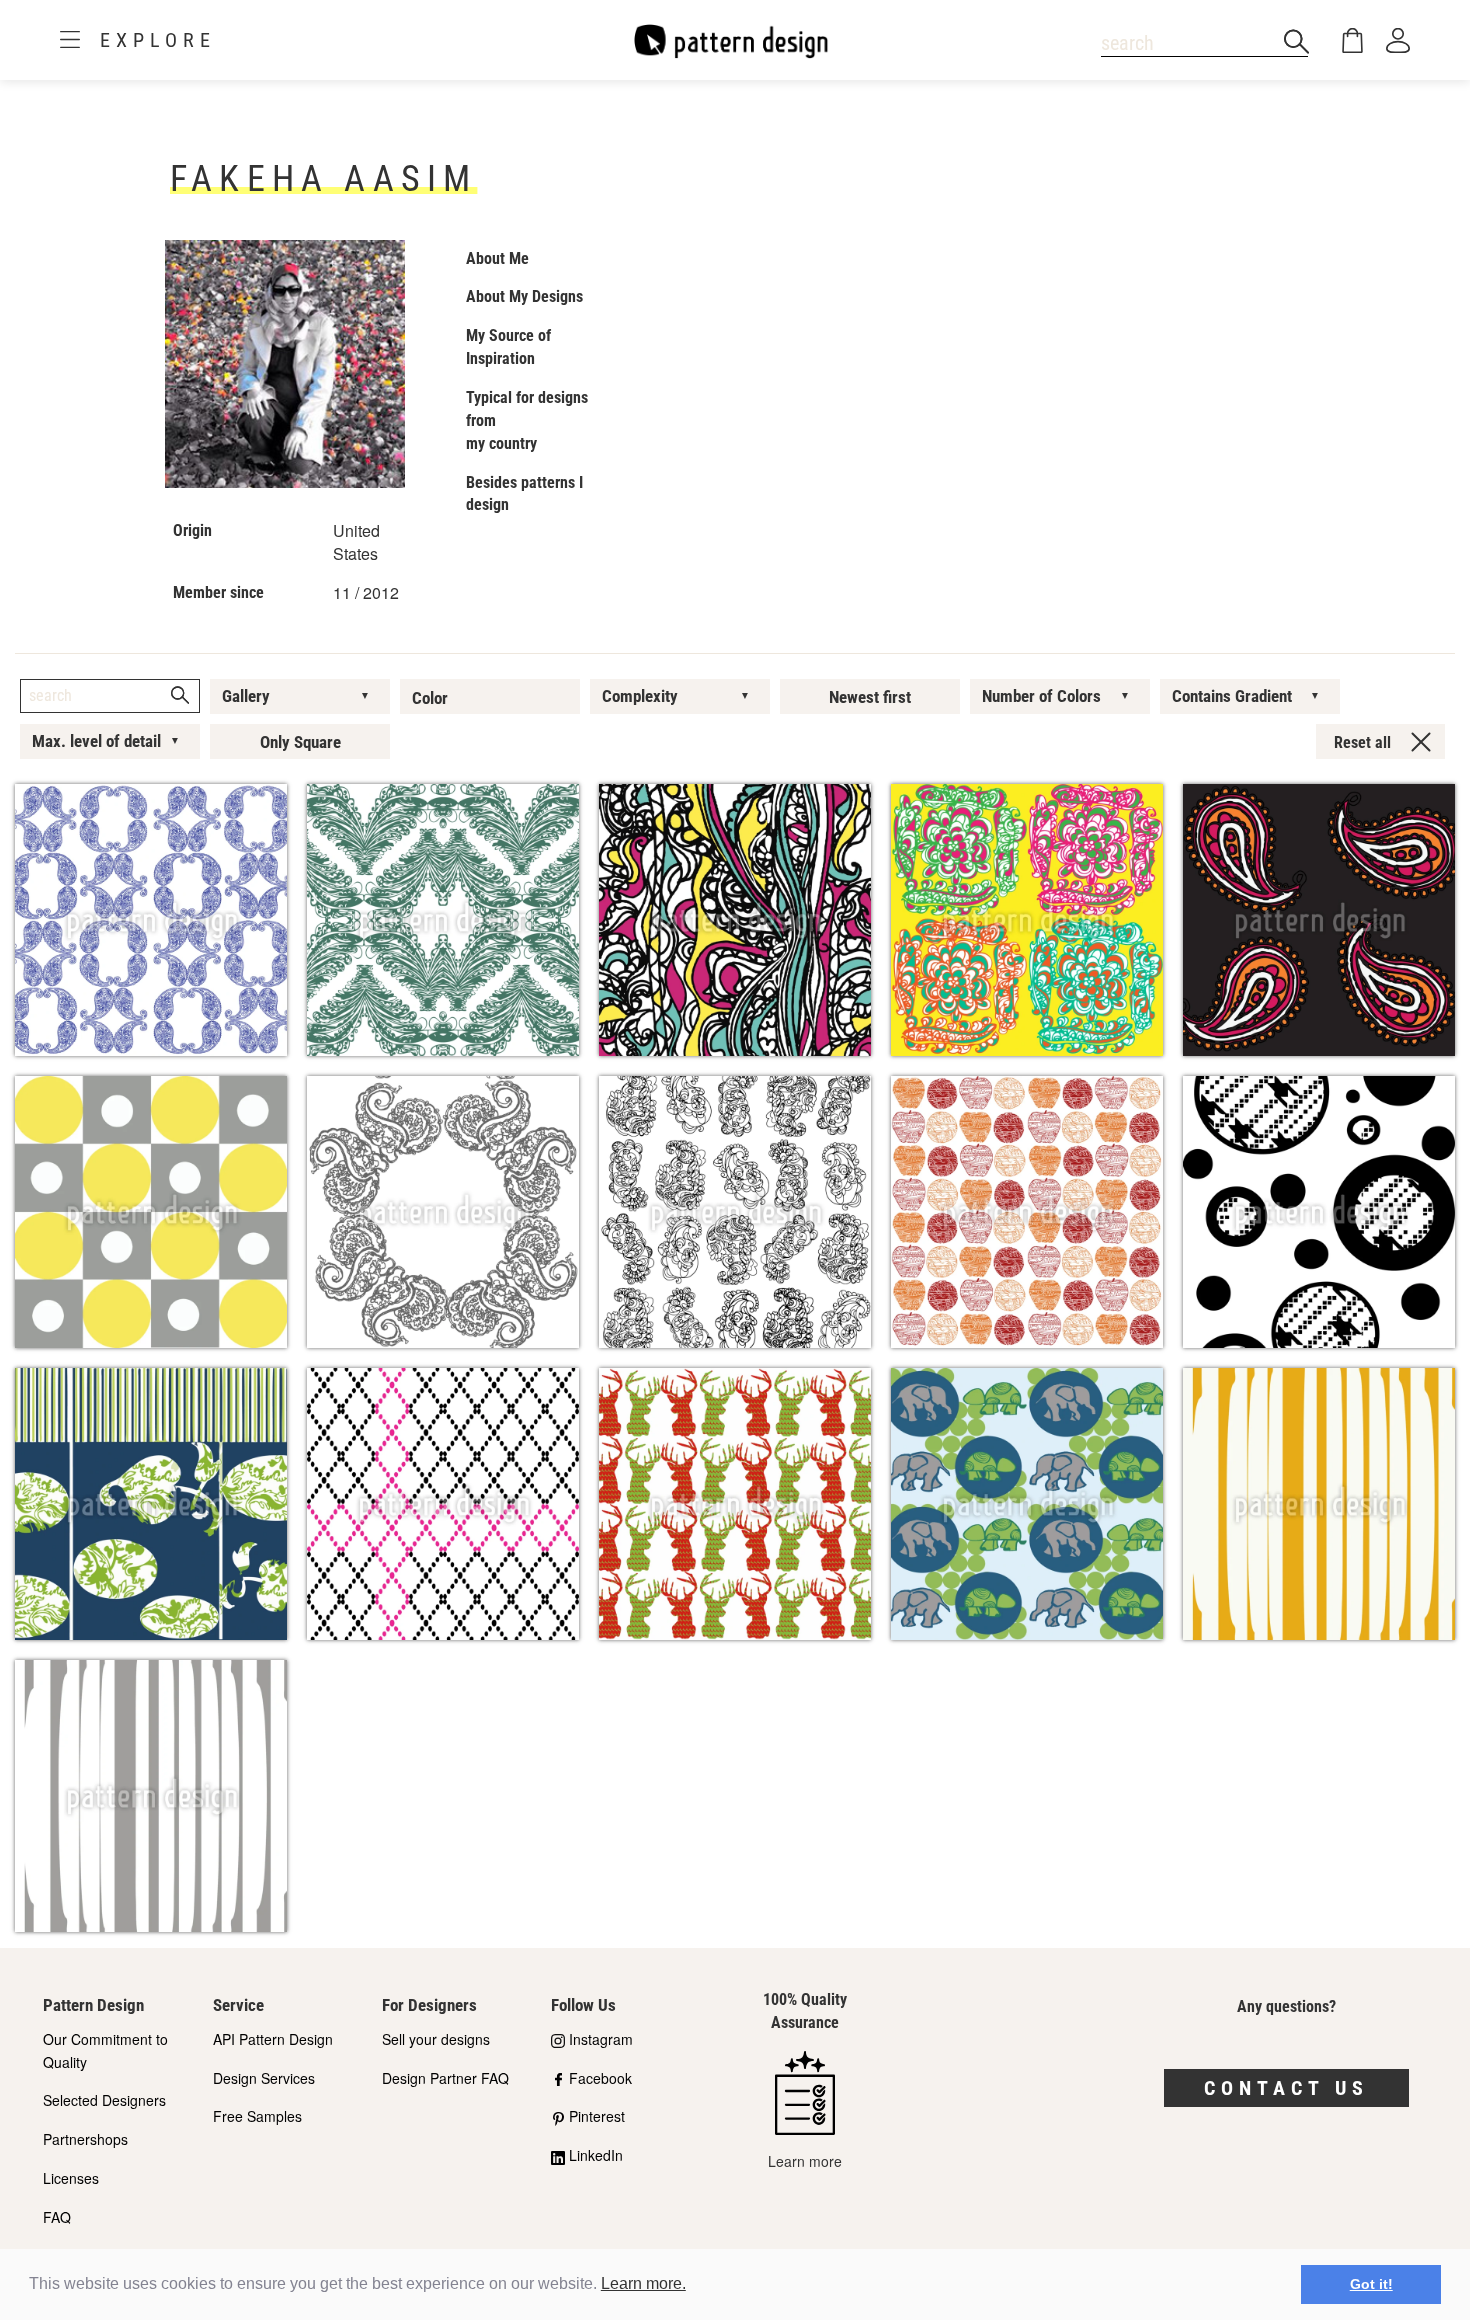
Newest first (870, 697)
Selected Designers (104, 2100)
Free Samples (257, 2116)
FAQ (57, 2217)
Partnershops (85, 2139)
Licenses (71, 2178)
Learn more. (643, 2283)
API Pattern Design (273, 2039)
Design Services (264, 2078)
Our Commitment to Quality (105, 2050)
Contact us (1286, 2088)
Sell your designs (436, 2039)
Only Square (300, 742)
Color (430, 698)
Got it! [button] (1371, 2284)
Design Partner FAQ (445, 2078)
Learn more (805, 2160)
